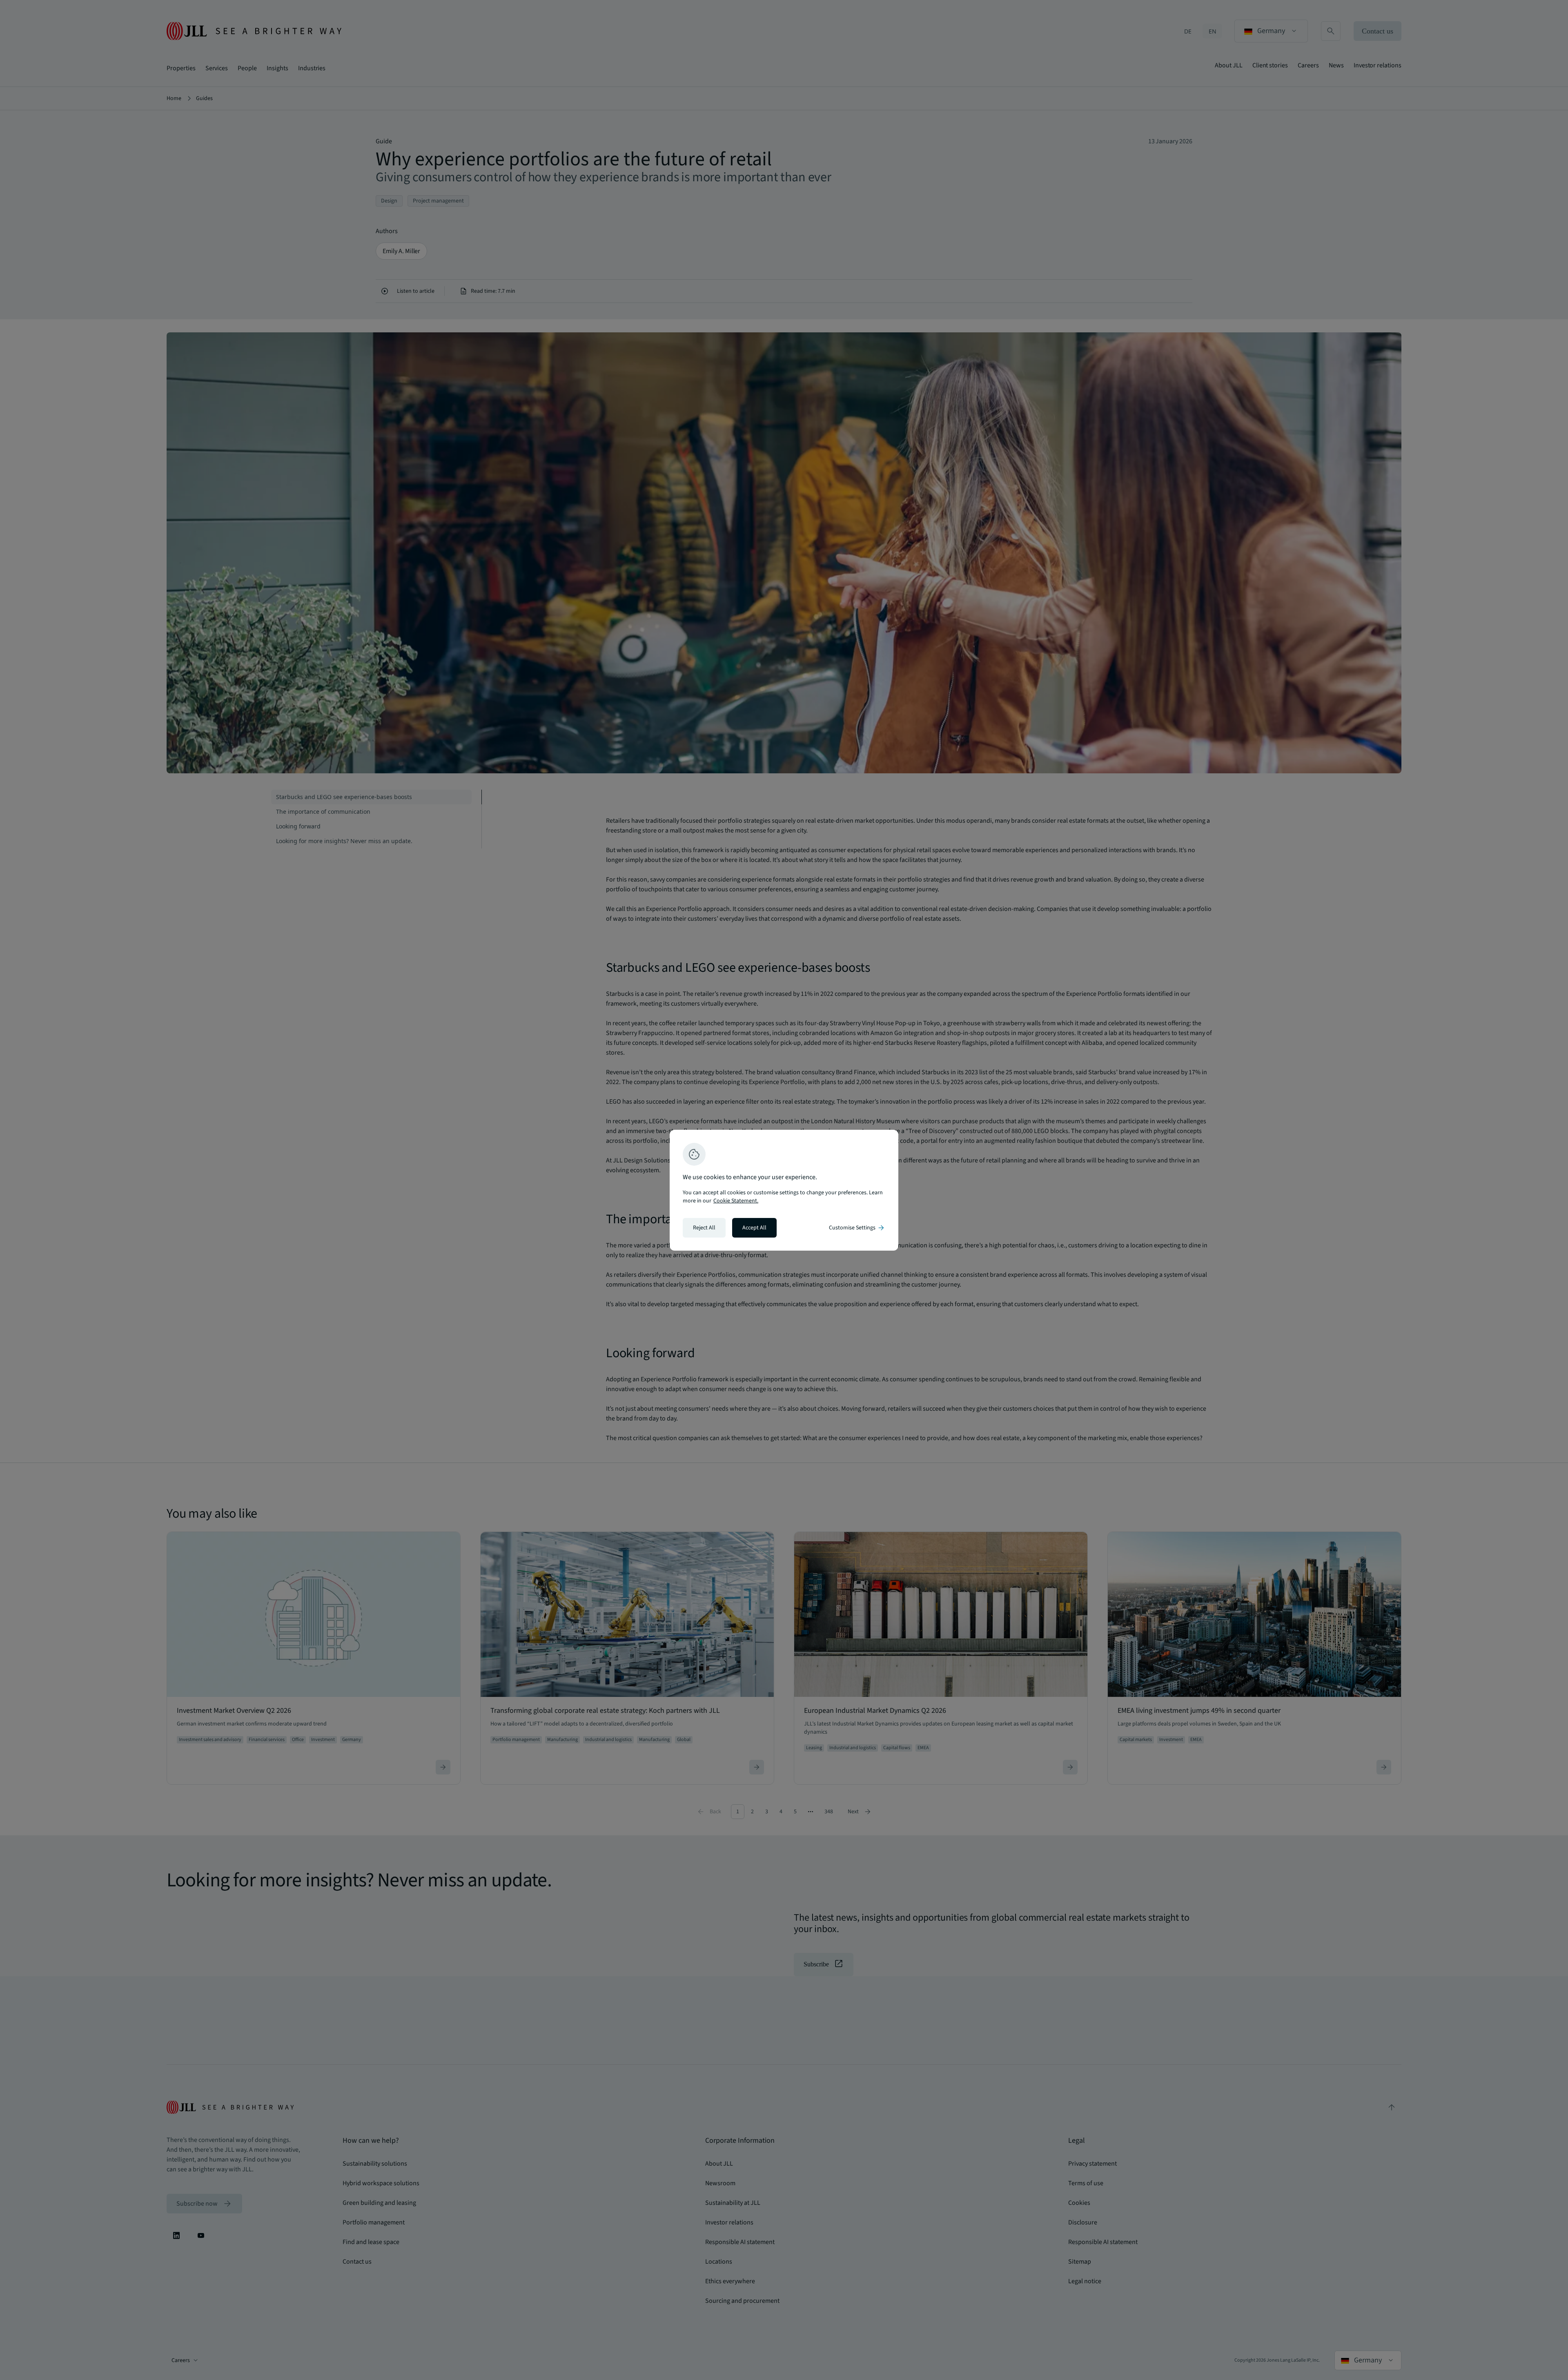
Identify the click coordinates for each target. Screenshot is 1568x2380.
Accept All (754, 1228)
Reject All (704, 1228)
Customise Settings (857, 1228)
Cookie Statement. (736, 1201)
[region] (784, 1190)
